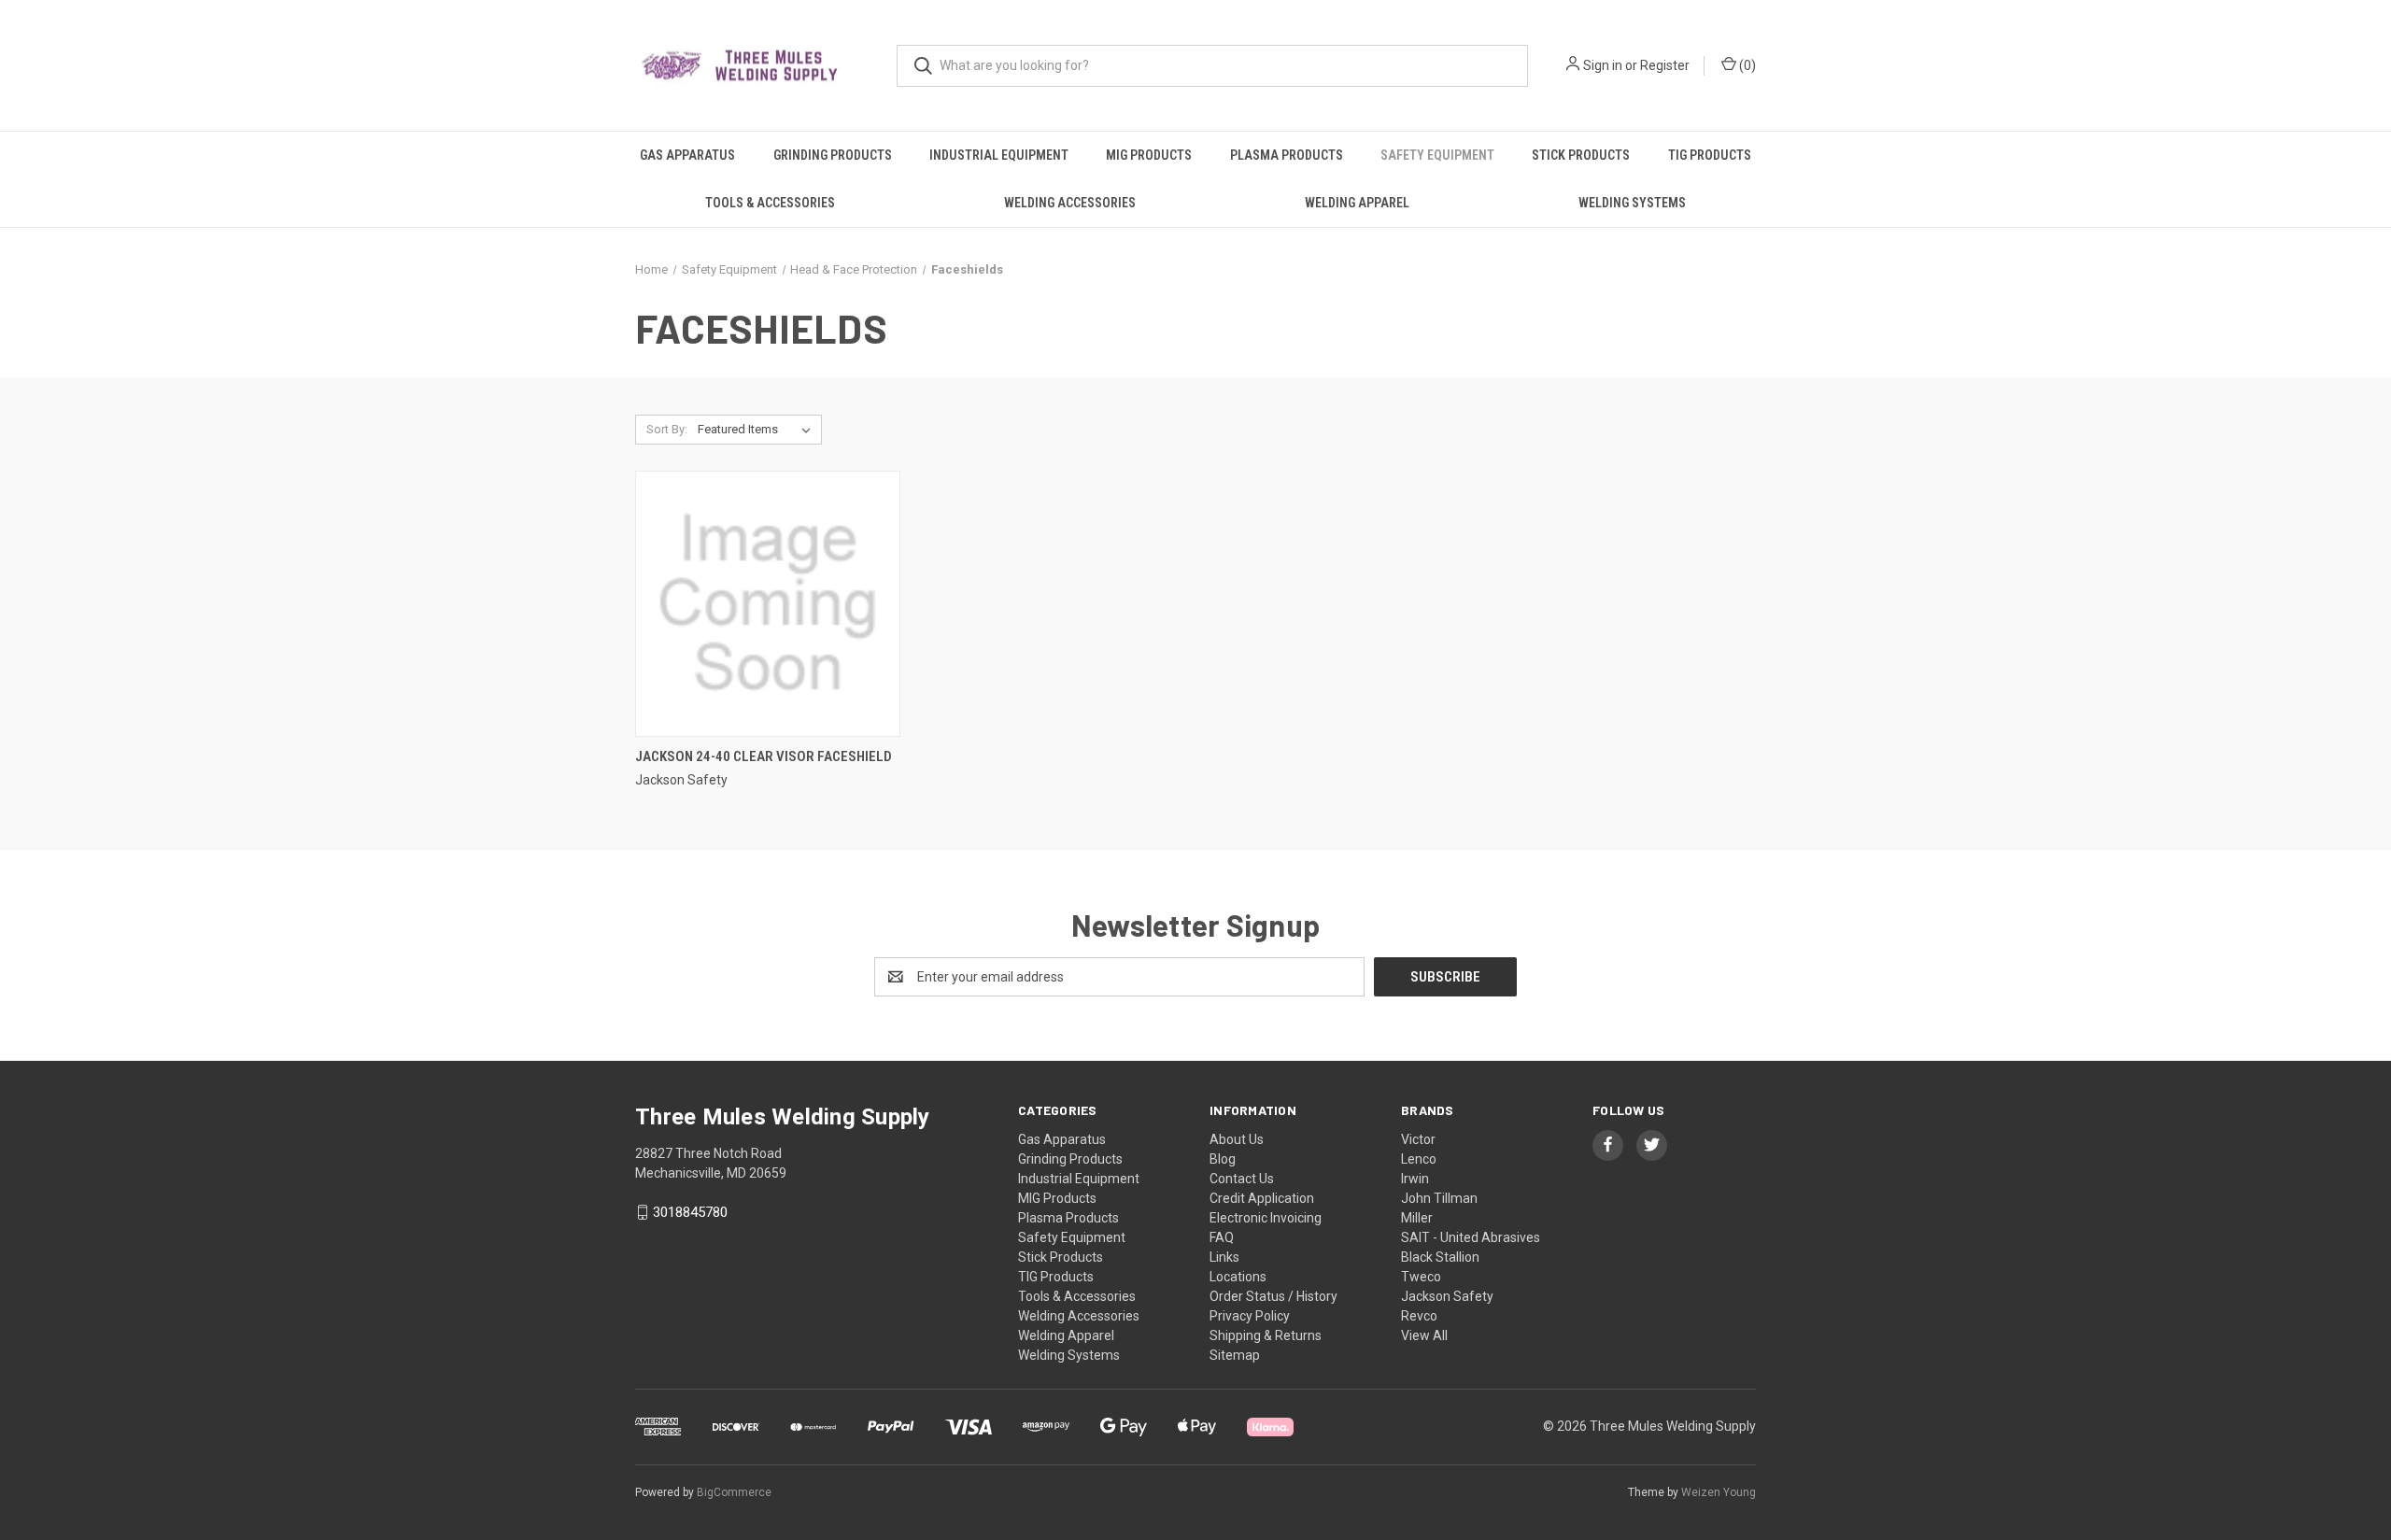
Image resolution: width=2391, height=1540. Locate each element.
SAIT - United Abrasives (1471, 1237)
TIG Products (1710, 155)
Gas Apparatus (687, 155)
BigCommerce (734, 1492)
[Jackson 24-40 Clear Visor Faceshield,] (768, 604)
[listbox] (758, 430)
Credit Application (1262, 1198)
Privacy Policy (1250, 1316)
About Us (1237, 1139)
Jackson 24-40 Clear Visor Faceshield (764, 756)
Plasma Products (1287, 155)
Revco (1419, 1316)
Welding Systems (1632, 203)
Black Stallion (1440, 1257)
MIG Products (1149, 155)
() (1746, 65)
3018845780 (690, 1212)
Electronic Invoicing (1266, 1218)
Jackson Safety (1447, 1296)
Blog (1223, 1159)
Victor (1418, 1139)
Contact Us (1242, 1179)
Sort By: (667, 429)
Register (1665, 65)
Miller (1417, 1218)
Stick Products (1581, 155)
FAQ (1222, 1237)
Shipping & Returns (1266, 1335)
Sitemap (1235, 1355)
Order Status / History (1273, 1296)
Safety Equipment (1437, 155)
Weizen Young (1719, 1492)
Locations (1238, 1277)
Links (1224, 1257)
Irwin (1415, 1179)
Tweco (1421, 1277)
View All (1424, 1335)
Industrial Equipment (999, 155)
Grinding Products (833, 155)
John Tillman (1439, 1198)
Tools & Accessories (770, 203)
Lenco (1419, 1159)
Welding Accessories (1070, 203)
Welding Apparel (1357, 203)
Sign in (1603, 65)
